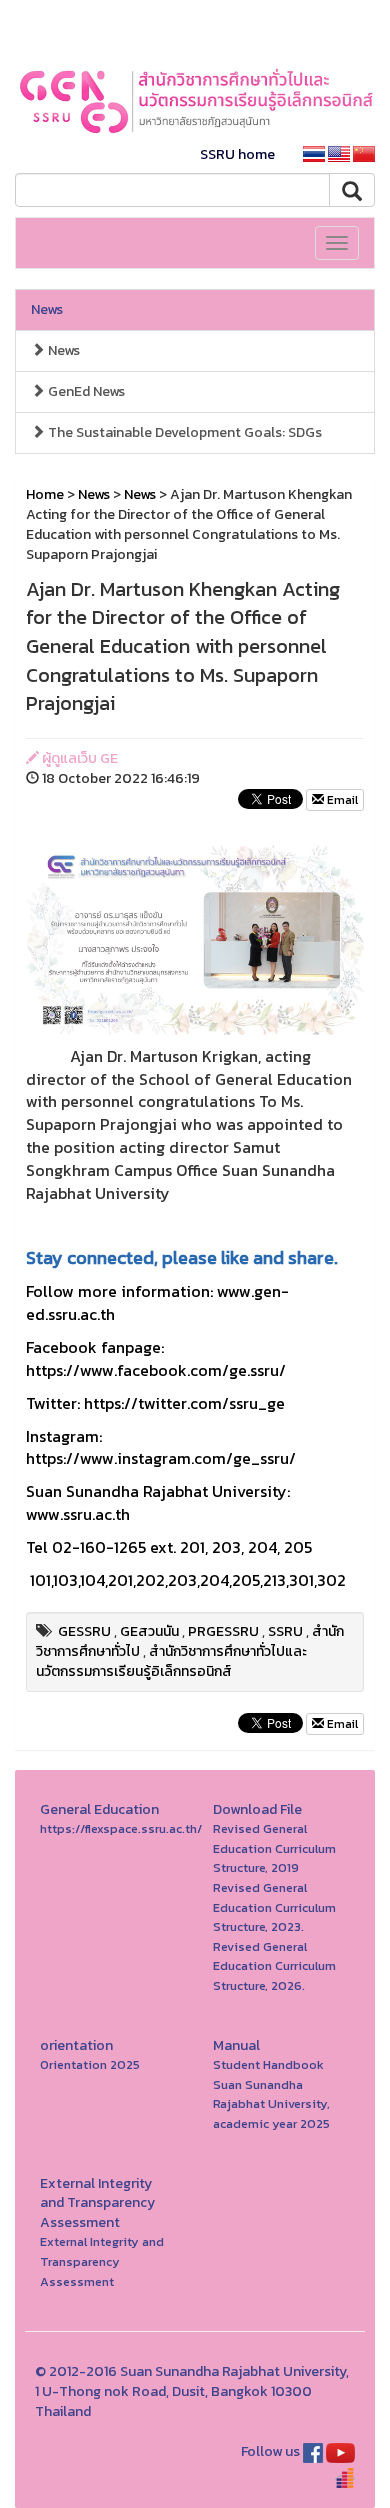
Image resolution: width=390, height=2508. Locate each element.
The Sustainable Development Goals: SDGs (183, 432)
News (47, 309)
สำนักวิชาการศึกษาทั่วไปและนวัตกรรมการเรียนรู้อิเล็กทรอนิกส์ (171, 1661)
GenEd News (85, 391)
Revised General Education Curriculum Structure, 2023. (274, 1907)
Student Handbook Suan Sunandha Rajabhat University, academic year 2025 (271, 2094)
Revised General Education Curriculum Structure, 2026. (274, 1966)
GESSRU (84, 1631)
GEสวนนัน (149, 1631)
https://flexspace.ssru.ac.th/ (121, 1828)
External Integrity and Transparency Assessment (102, 2261)
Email (341, 800)
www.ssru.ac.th (78, 1514)
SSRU (285, 1631)
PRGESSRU (223, 1631)
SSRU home (237, 154)
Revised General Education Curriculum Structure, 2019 (274, 1848)
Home (45, 494)
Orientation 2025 (90, 2064)
